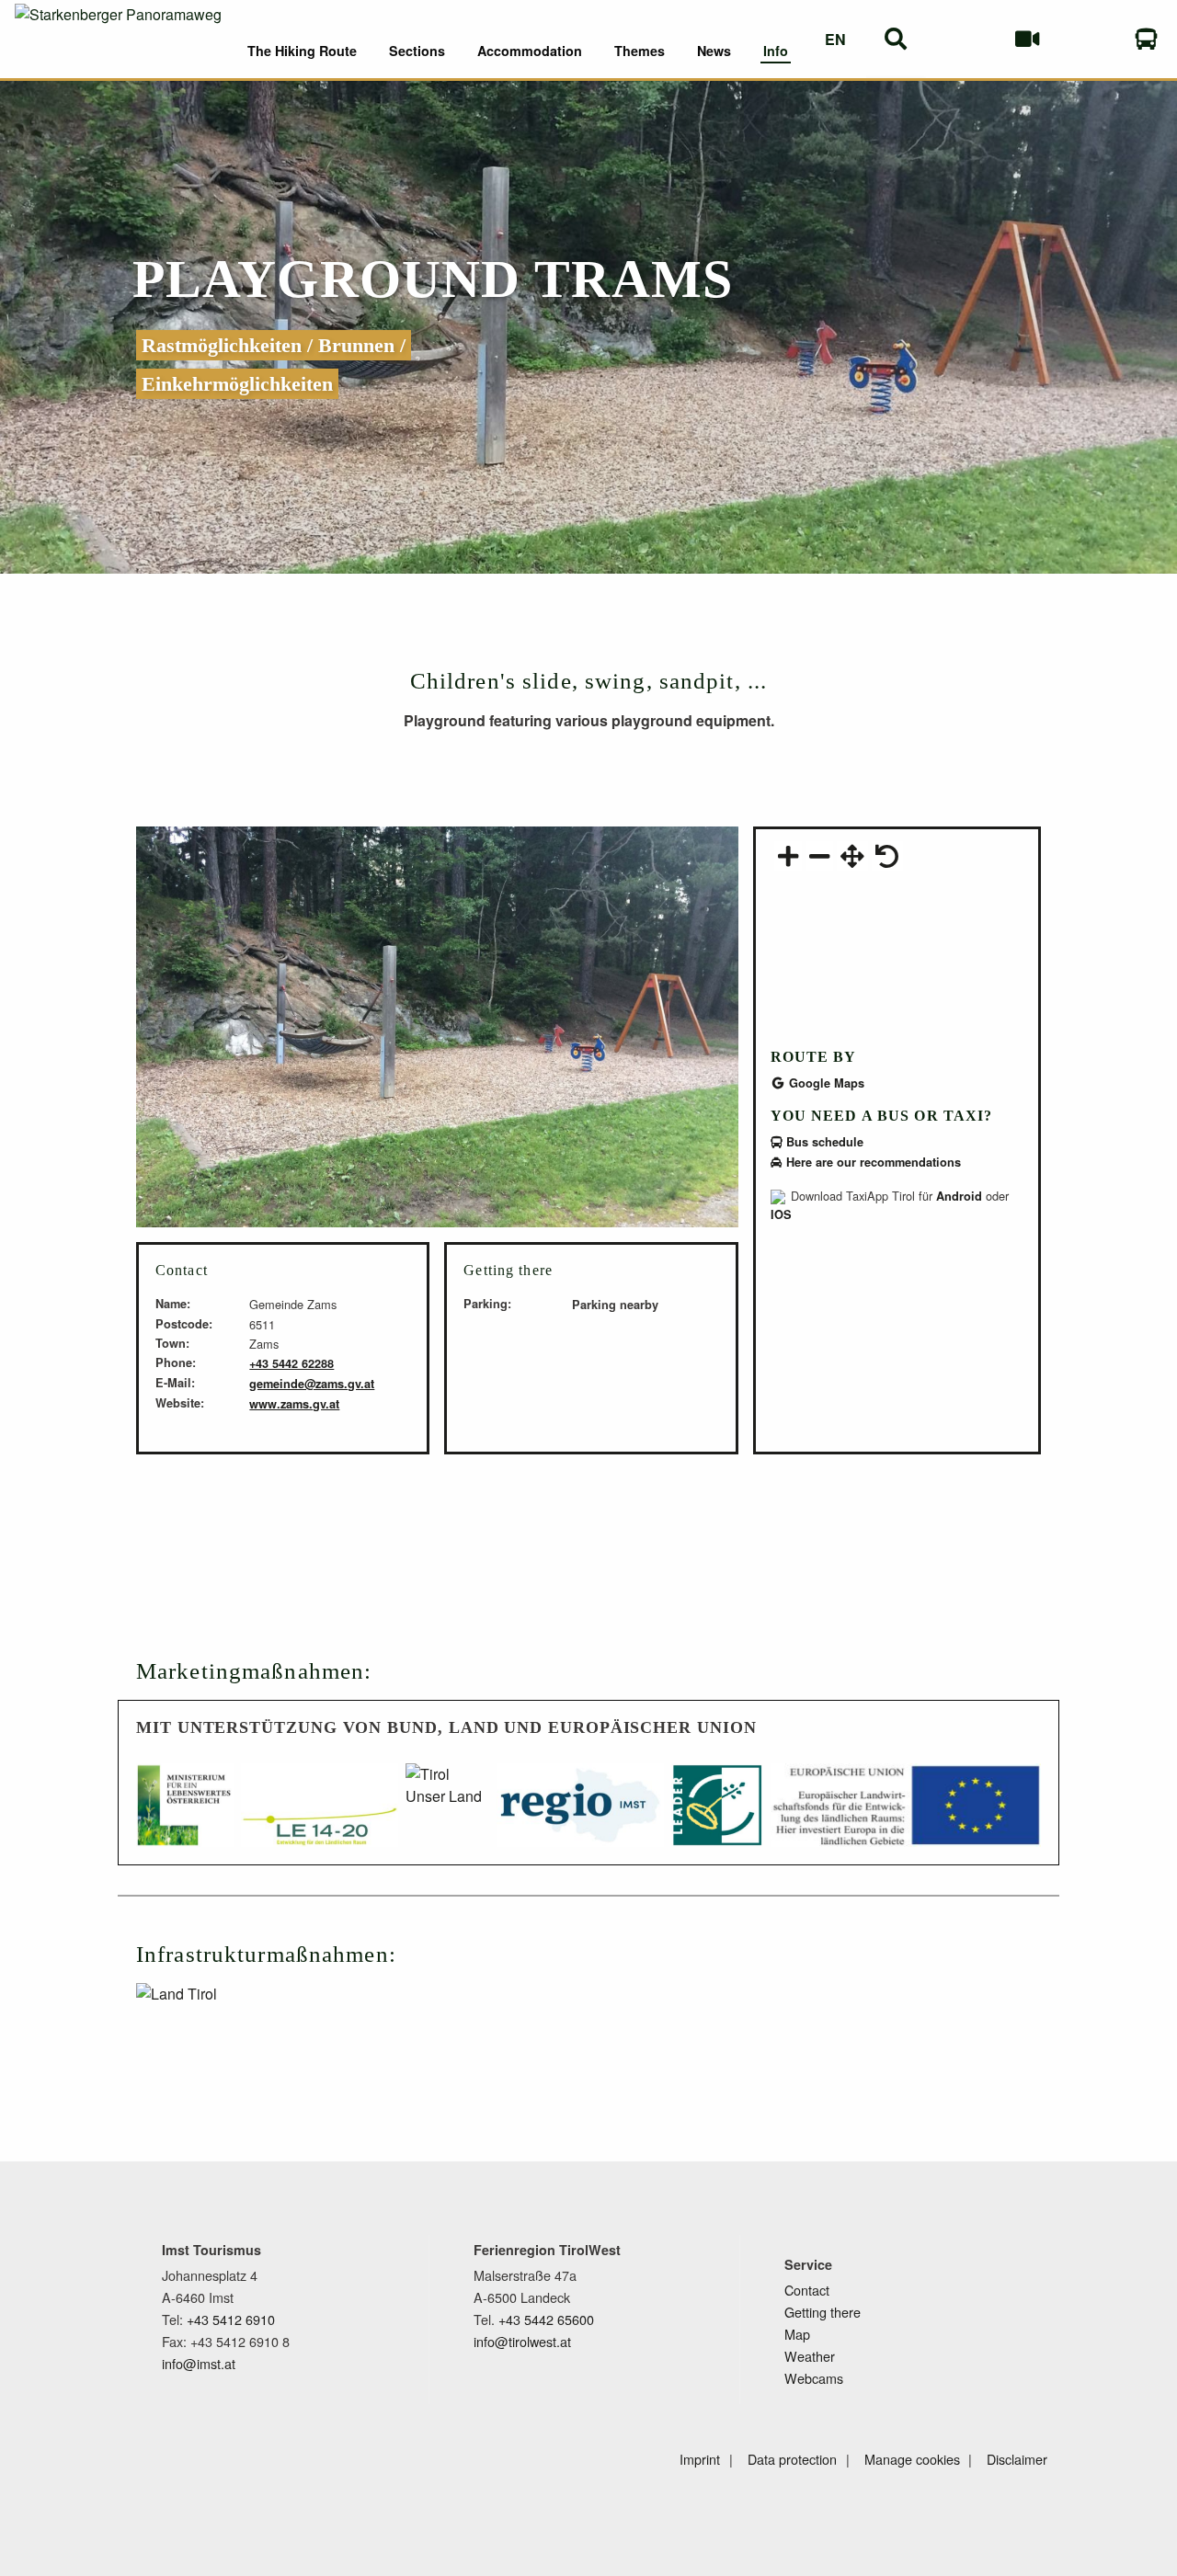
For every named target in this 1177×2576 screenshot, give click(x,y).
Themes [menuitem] (640, 51)
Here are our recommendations (872, 1162)
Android (959, 1196)
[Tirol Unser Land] (447, 1814)
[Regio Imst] (580, 1814)
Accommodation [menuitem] (530, 51)
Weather (810, 2356)
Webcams (814, 2378)
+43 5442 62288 (291, 1363)
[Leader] (717, 1814)
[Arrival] (1147, 39)
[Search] (896, 39)
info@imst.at (199, 2363)
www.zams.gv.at (294, 1404)
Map (797, 2334)
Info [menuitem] (776, 51)
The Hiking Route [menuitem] (302, 51)
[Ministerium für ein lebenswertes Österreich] (185, 1814)
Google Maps (825, 1083)
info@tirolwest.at (522, 2341)
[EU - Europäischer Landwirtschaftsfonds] (906, 1814)
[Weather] (967, 39)
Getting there (823, 2312)
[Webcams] (1027, 39)
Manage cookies (912, 2459)
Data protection (792, 2459)
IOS (781, 1214)
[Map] (1086, 39)
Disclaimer (1017, 2459)
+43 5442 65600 (546, 2319)
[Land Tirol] (239, 2025)
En (835, 39)
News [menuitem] (714, 51)
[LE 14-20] (320, 1814)
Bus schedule (823, 1142)
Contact (807, 2290)
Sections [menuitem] (417, 51)
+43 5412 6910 (231, 2319)
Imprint (700, 2459)
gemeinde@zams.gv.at (312, 1384)
